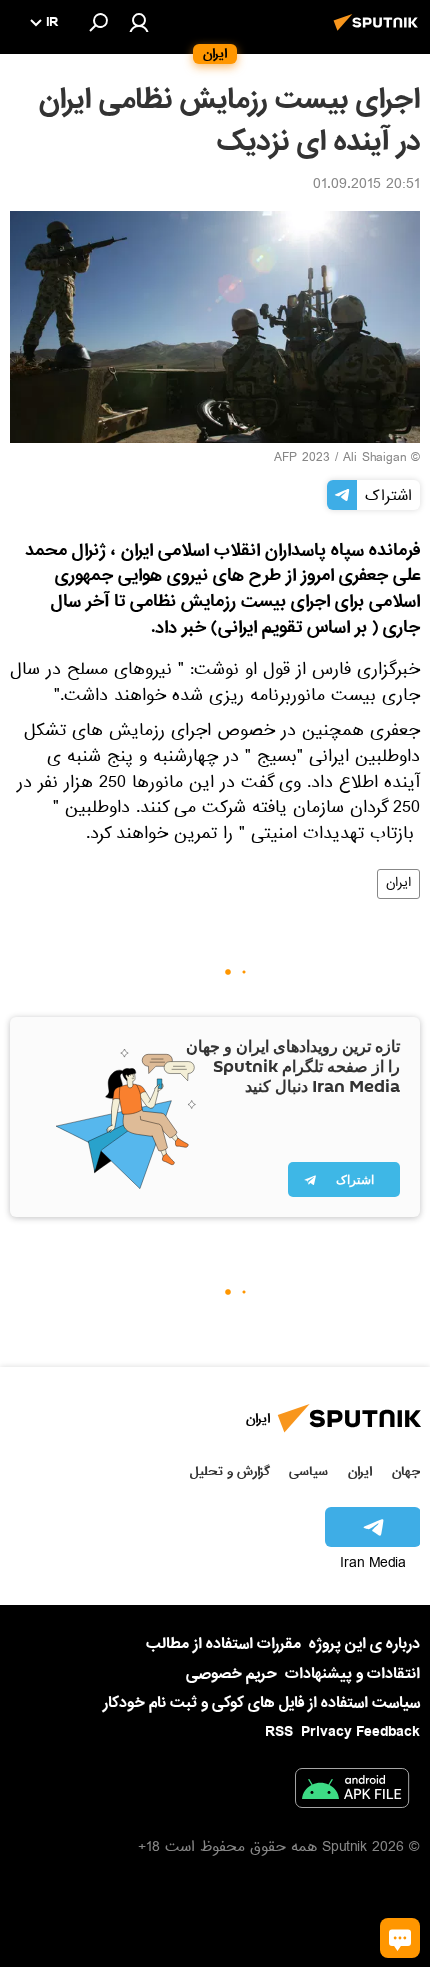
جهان (406, 1471)
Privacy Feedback (360, 1732)
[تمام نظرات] (400, 1938)
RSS (279, 1732)
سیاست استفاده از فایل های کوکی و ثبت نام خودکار (261, 1703)
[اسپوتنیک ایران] (379, 33)
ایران (398, 884)
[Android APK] (352, 1792)
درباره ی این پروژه (364, 1644)
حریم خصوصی (231, 1674)
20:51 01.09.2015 (366, 186)
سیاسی (308, 1471)
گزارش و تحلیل (230, 1471)
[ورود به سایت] (139, 22)
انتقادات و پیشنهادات (352, 1674)
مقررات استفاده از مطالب (223, 1644)
